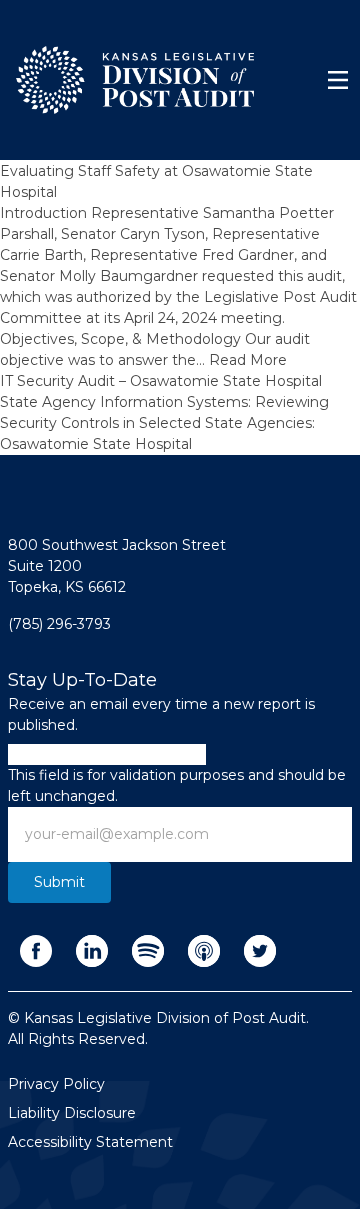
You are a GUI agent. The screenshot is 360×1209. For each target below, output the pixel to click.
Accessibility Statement (90, 1142)
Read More (248, 360)
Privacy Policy (56, 1084)
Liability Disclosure (72, 1113)
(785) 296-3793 (59, 624)
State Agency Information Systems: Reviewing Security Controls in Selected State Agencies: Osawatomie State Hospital (164, 423)
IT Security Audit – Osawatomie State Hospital (161, 381)
